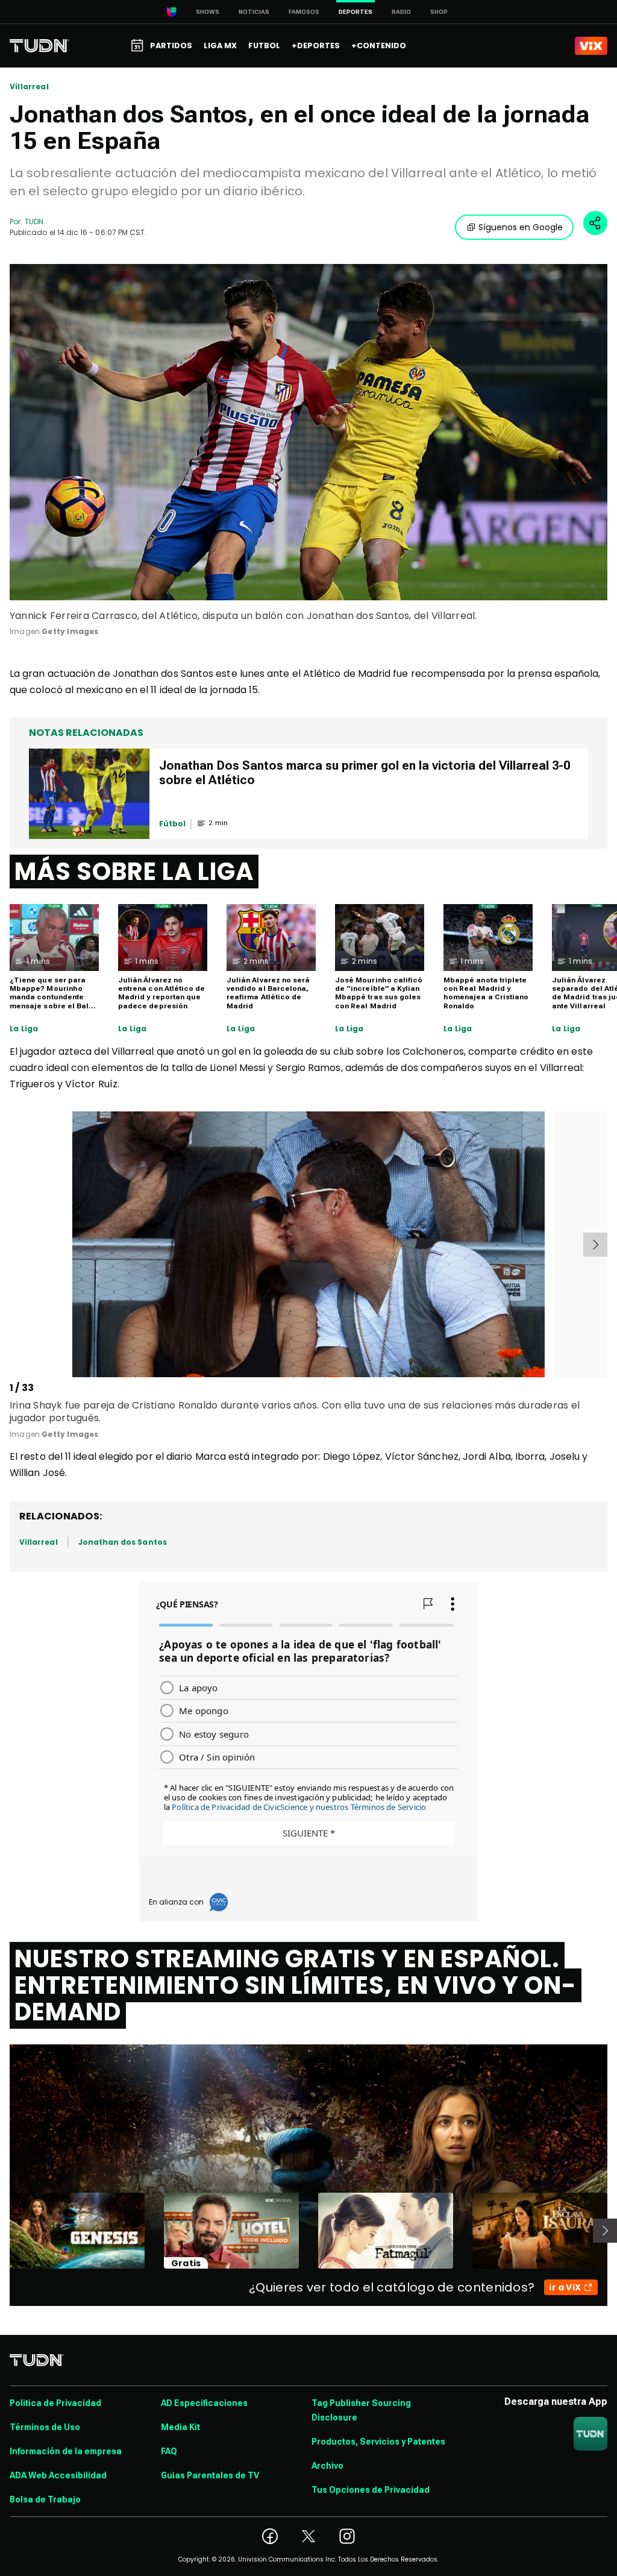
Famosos (304, 12)
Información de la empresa (66, 2451)
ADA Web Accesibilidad (58, 2475)
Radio (401, 12)
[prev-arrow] (12, 1245)
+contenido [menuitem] (379, 46)
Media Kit (180, 2427)
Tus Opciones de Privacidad (371, 2490)
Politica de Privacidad (55, 2403)
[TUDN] (39, 46)
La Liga (24, 1029)
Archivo (327, 2466)
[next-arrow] (595, 1245)
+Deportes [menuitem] (316, 46)
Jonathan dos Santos (123, 1542)
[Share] (595, 223)
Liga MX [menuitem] (220, 46)
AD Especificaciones (204, 2403)
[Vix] (591, 46)
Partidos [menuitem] (171, 46)
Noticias (254, 12)
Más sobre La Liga (134, 872)
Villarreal (29, 87)
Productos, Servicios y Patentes (378, 2442)
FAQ (169, 2451)
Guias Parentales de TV (210, 2475)
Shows (208, 12)
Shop (439, 12)
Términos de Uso (45, 2427)
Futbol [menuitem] (264, 46)
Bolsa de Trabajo (45, 2499)
